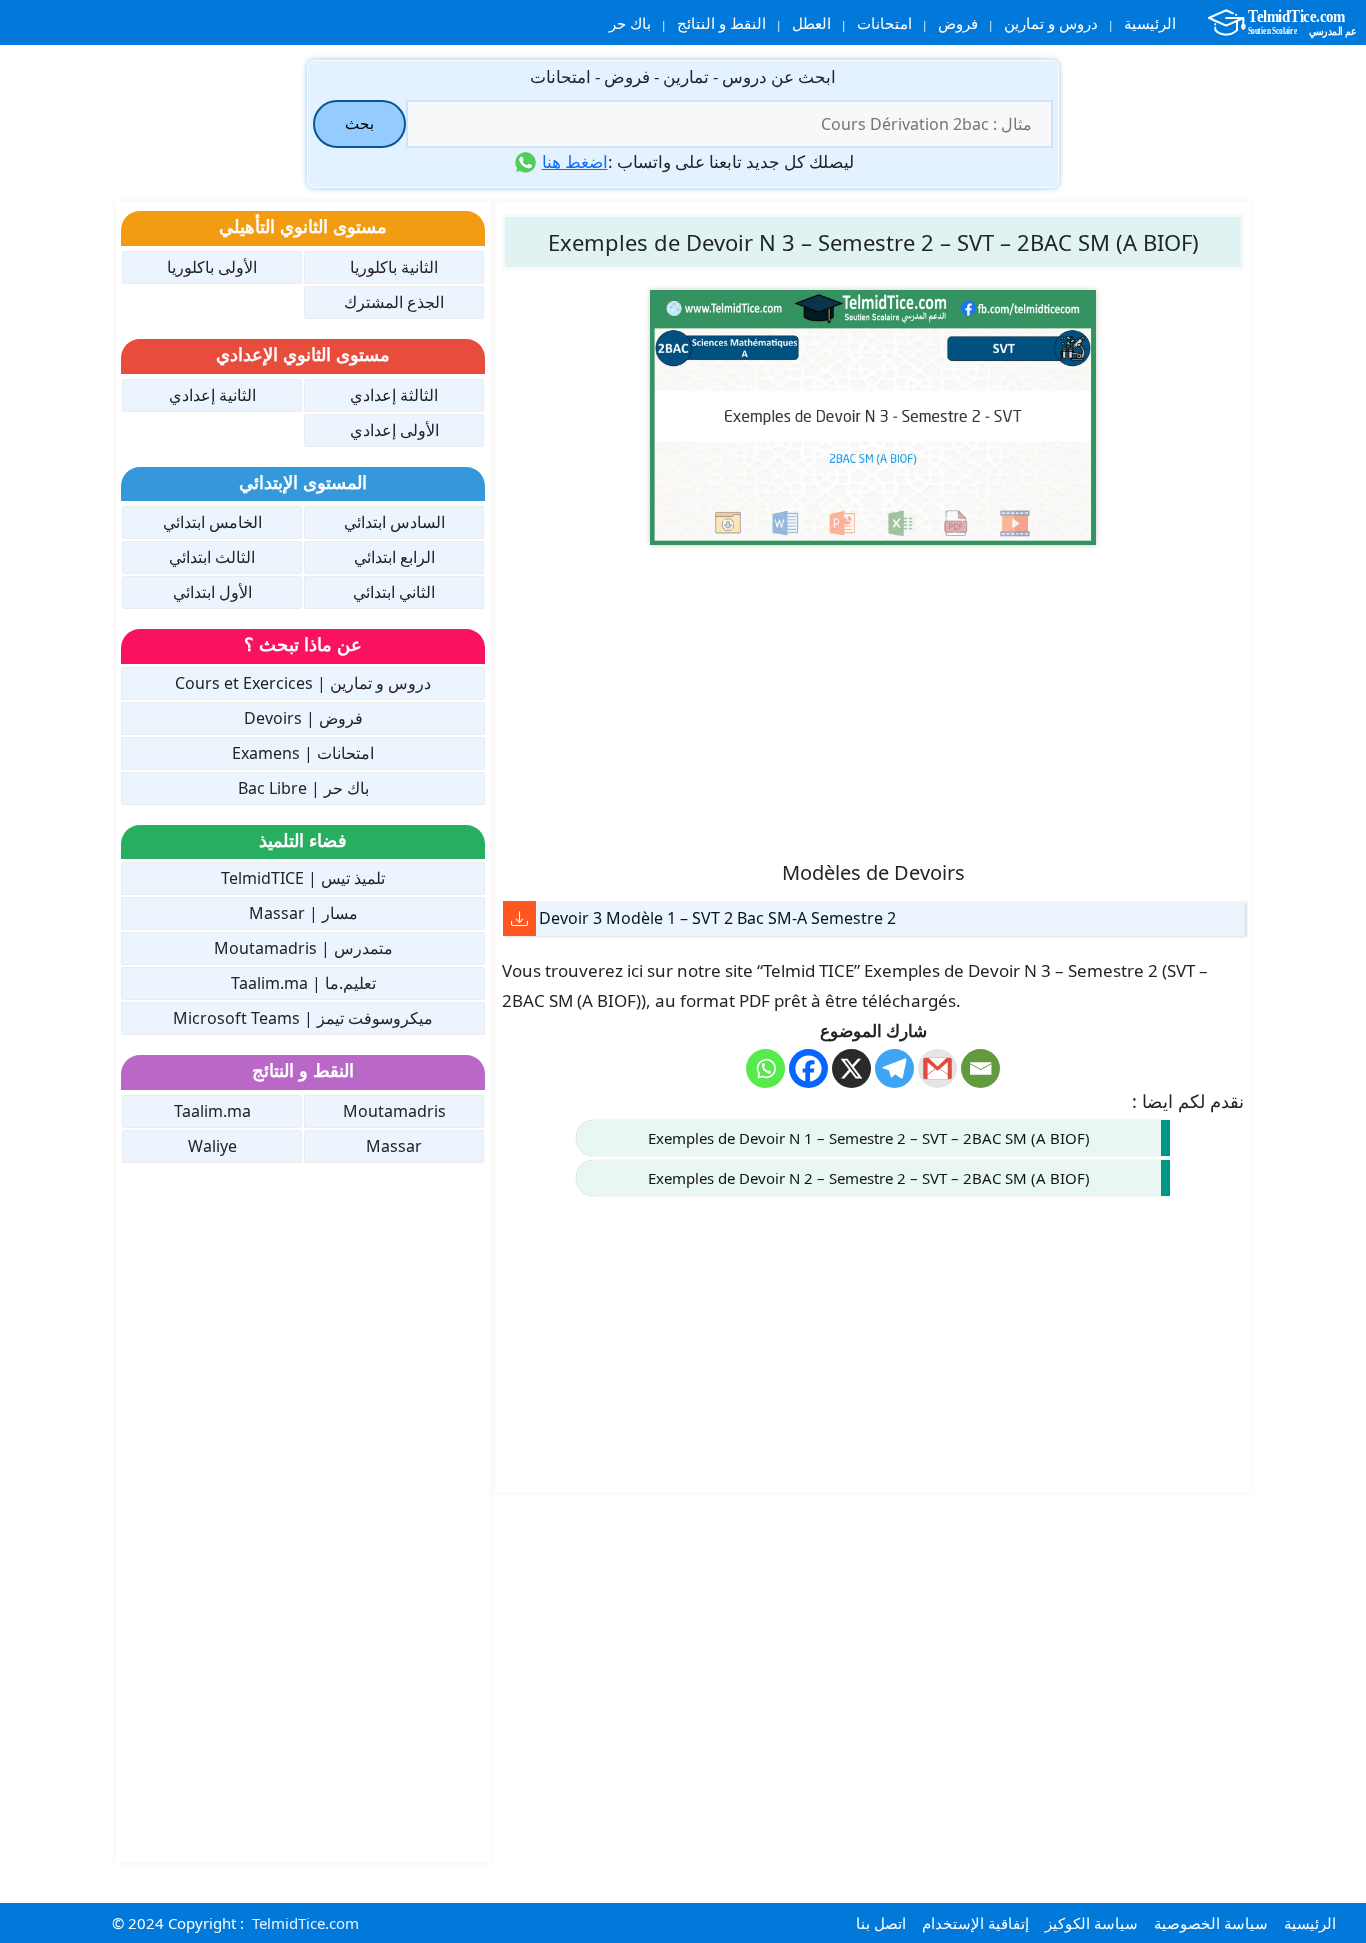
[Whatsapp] (765, 1068)
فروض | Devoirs (303, 718)
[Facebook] (808, 1068)
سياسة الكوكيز (1091, 1923)
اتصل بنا (881, 1923)
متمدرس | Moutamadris (303, 948)
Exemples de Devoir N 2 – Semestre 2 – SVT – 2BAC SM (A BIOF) (869, 1178)
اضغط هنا (575, 161)
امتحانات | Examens (303, 753)
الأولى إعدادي (394, 430)
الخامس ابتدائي (212, 522)
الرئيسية (1150, 23)
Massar (394, 1146)
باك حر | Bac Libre (303, 788)
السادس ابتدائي (394, 522)
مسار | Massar (303, 913)
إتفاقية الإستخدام (975, 1923)
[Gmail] (937, 1068)
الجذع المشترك (394, 302)
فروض (958, 23)
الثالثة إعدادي (394, 395)
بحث (359, 123)
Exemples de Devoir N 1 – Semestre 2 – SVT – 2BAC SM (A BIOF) (869, 1138)
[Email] (980, 1068)
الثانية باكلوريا (394, 267)
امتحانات (884, 23)
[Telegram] (894, 1068)
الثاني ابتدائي (394, 592)
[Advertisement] (873, 701)
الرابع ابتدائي (394, 557)
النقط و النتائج (721, 23)
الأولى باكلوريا (212, 267)
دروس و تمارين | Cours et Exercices (303, 683)
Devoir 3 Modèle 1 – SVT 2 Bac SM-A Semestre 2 (717, 918)
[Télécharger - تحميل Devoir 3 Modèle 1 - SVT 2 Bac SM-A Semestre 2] (519, 918)
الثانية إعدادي (212, 395)
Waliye (212, 1146)
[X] (851, 1068)
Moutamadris (394, 1111)
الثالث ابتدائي (212, 557)
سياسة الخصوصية (1211, 1923)
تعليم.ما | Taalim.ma (303, 983)
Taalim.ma (212, 1111)
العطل (811, 23)
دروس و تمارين (1051, 23)
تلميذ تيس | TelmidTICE (303, 878)
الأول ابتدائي (212, 592)
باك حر (630, 23)
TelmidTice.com (305, 1923)
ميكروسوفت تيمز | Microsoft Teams (303, 1018)
